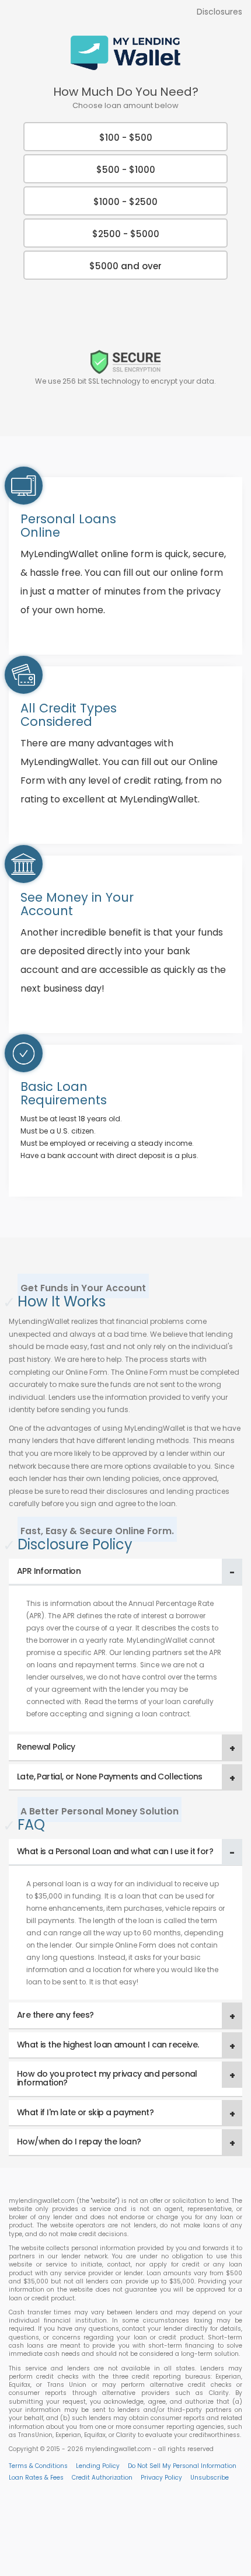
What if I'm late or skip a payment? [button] (85, 2112)
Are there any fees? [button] (55, 2015)
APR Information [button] (49, 1571)
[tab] (125, 1572)
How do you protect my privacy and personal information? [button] (107, 2078)
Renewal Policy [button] (46, 1747)
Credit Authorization (102, 2478)
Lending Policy (98, 2466)
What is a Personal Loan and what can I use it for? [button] (115, 1851)
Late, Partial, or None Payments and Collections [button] (110, 1777)
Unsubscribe (210, 2478)
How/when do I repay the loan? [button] (79, 2142)
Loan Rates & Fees (36, 2478)
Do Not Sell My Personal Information (182, 2466)
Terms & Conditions (38, 2466)
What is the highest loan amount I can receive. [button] (108, 2045)
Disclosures (219, 12)
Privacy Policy (161, 2478)
